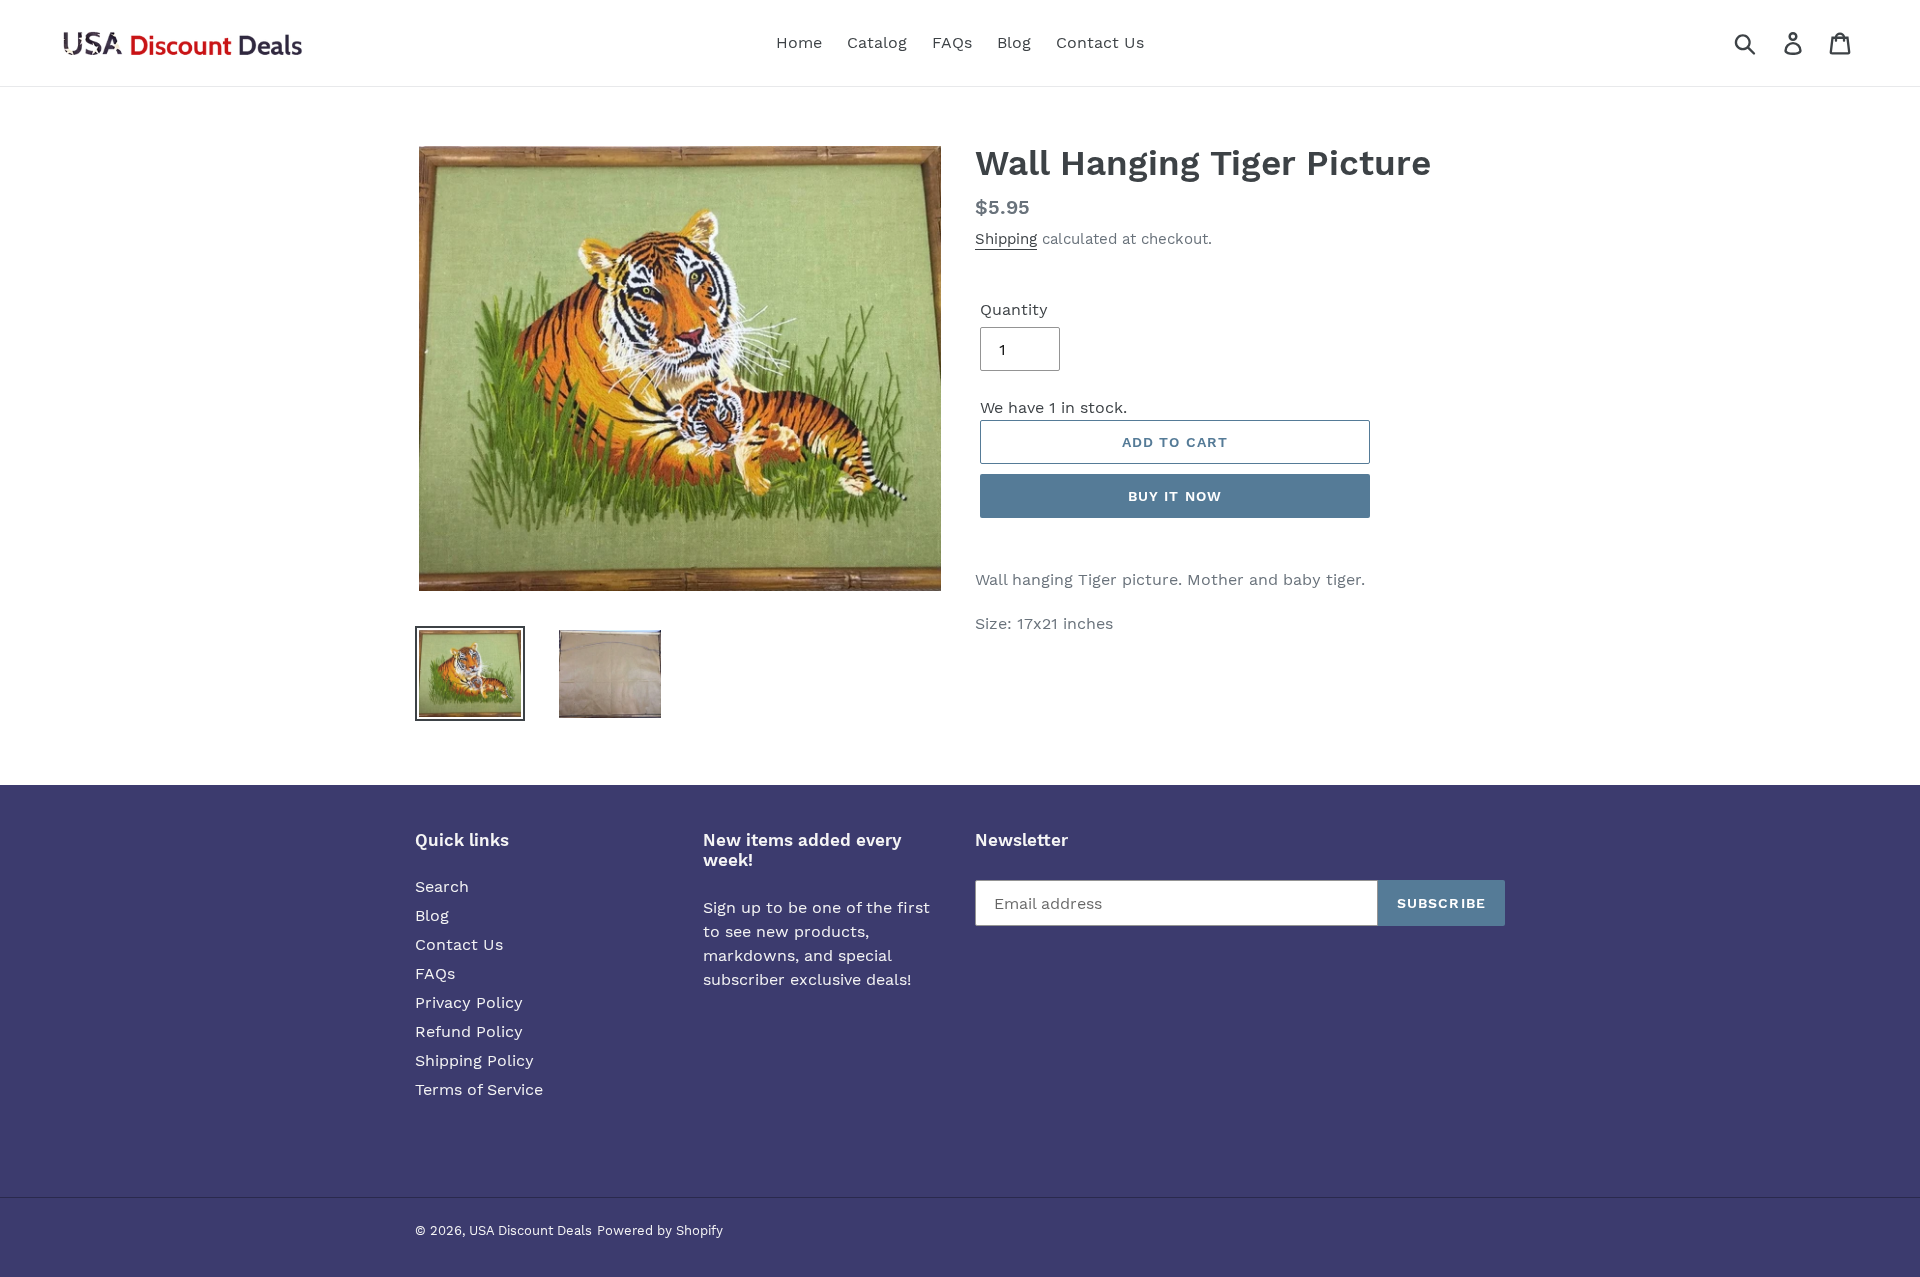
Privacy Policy (469, 1002)
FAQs (435, 973)
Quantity (1014, 309)
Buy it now (1175, 496)
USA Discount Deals (530, 1230)
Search (442, 886)
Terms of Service (479, 1089)
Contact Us (459, 944)
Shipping (1006, 239)
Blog (432, 915)
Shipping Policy (474, 1060)
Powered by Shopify (660, 1230)
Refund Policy (469, 1031)
